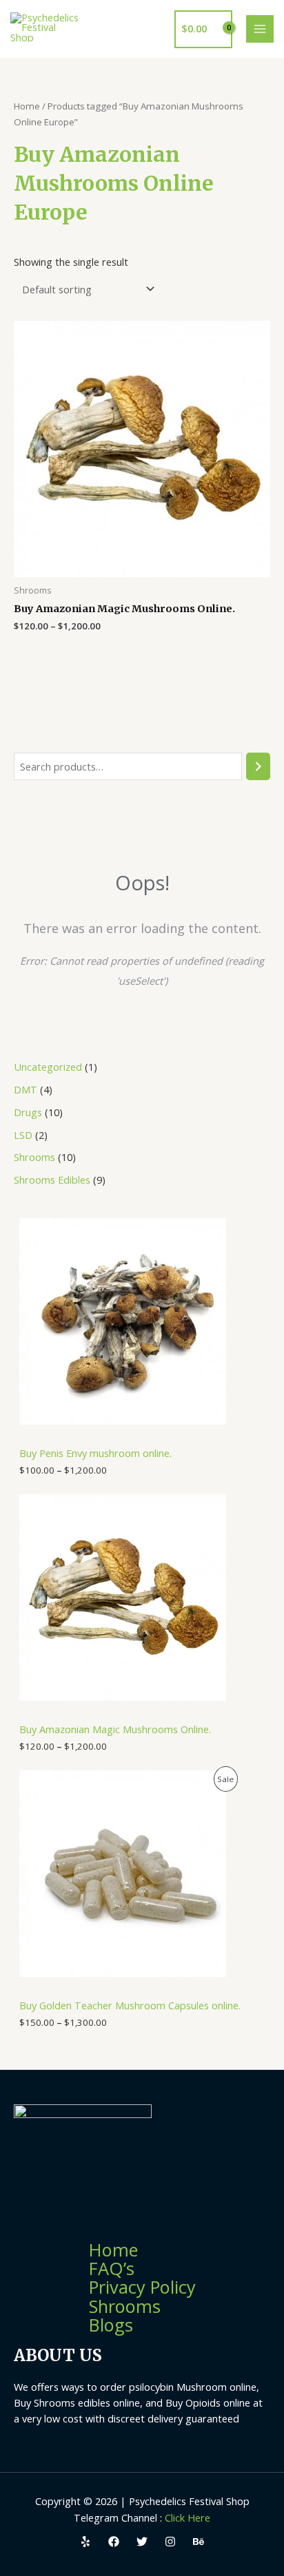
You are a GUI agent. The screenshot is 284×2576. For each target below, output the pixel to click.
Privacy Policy (142, 2287)
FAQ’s (112, 2268)
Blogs (111, 2325)
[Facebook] (114, 2542)
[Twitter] (142, 2542)
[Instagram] (170, 2542)
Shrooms (125, 2306)
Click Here (187, 2517)
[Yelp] (85, 2542)
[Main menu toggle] (260, 29)
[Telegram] (199, 2542)
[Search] (258, 766)
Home (27, 106)
